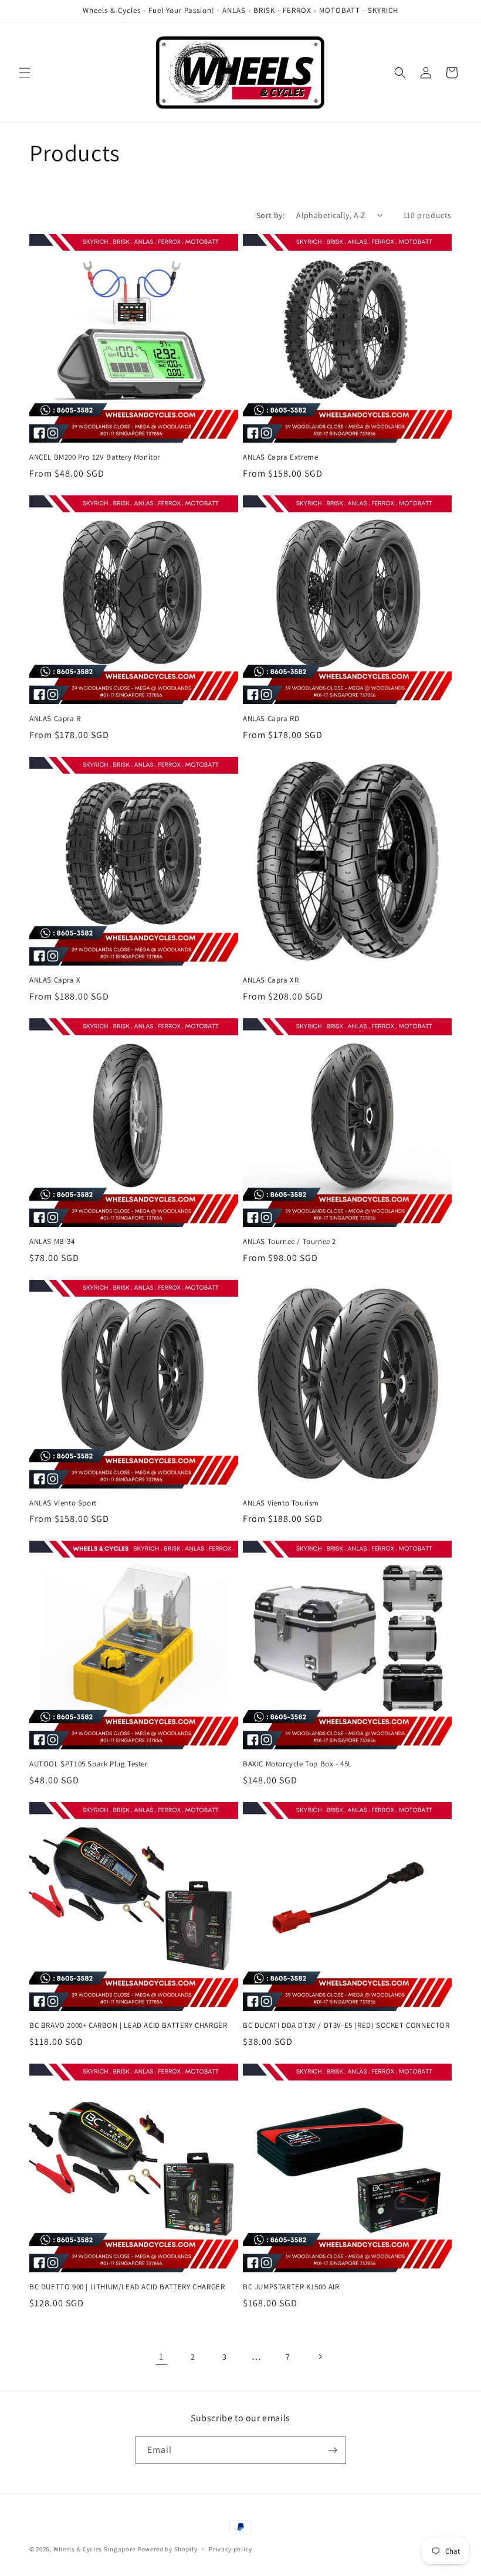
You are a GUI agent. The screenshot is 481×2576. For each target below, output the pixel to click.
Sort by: (270, 215)
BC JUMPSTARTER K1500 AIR (291, 2287)
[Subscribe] (333, 2450)
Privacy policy (231, 2549)
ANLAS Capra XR (271, 980)
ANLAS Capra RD (271, 719)
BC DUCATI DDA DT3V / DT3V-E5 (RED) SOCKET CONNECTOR (346, 2026)
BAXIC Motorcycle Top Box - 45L (297, 1764)
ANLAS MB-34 (52, 1242)
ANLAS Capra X (55, 980)
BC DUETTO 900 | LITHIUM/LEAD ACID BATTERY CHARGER (127, 2287)
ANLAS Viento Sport (63, 1503)
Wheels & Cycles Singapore (95, 2549)
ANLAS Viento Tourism (281, 1503)
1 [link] (161, 2356)
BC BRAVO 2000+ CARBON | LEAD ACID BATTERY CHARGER (128, 2026)
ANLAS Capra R (55, 719)
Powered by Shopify (167, 2549)
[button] (25, 73)
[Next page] (320, 2357)
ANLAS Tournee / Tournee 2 (289, 1242)
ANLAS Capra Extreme (280, 457)
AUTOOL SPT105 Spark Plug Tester (89, 1764)
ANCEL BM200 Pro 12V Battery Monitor (95, 457)
